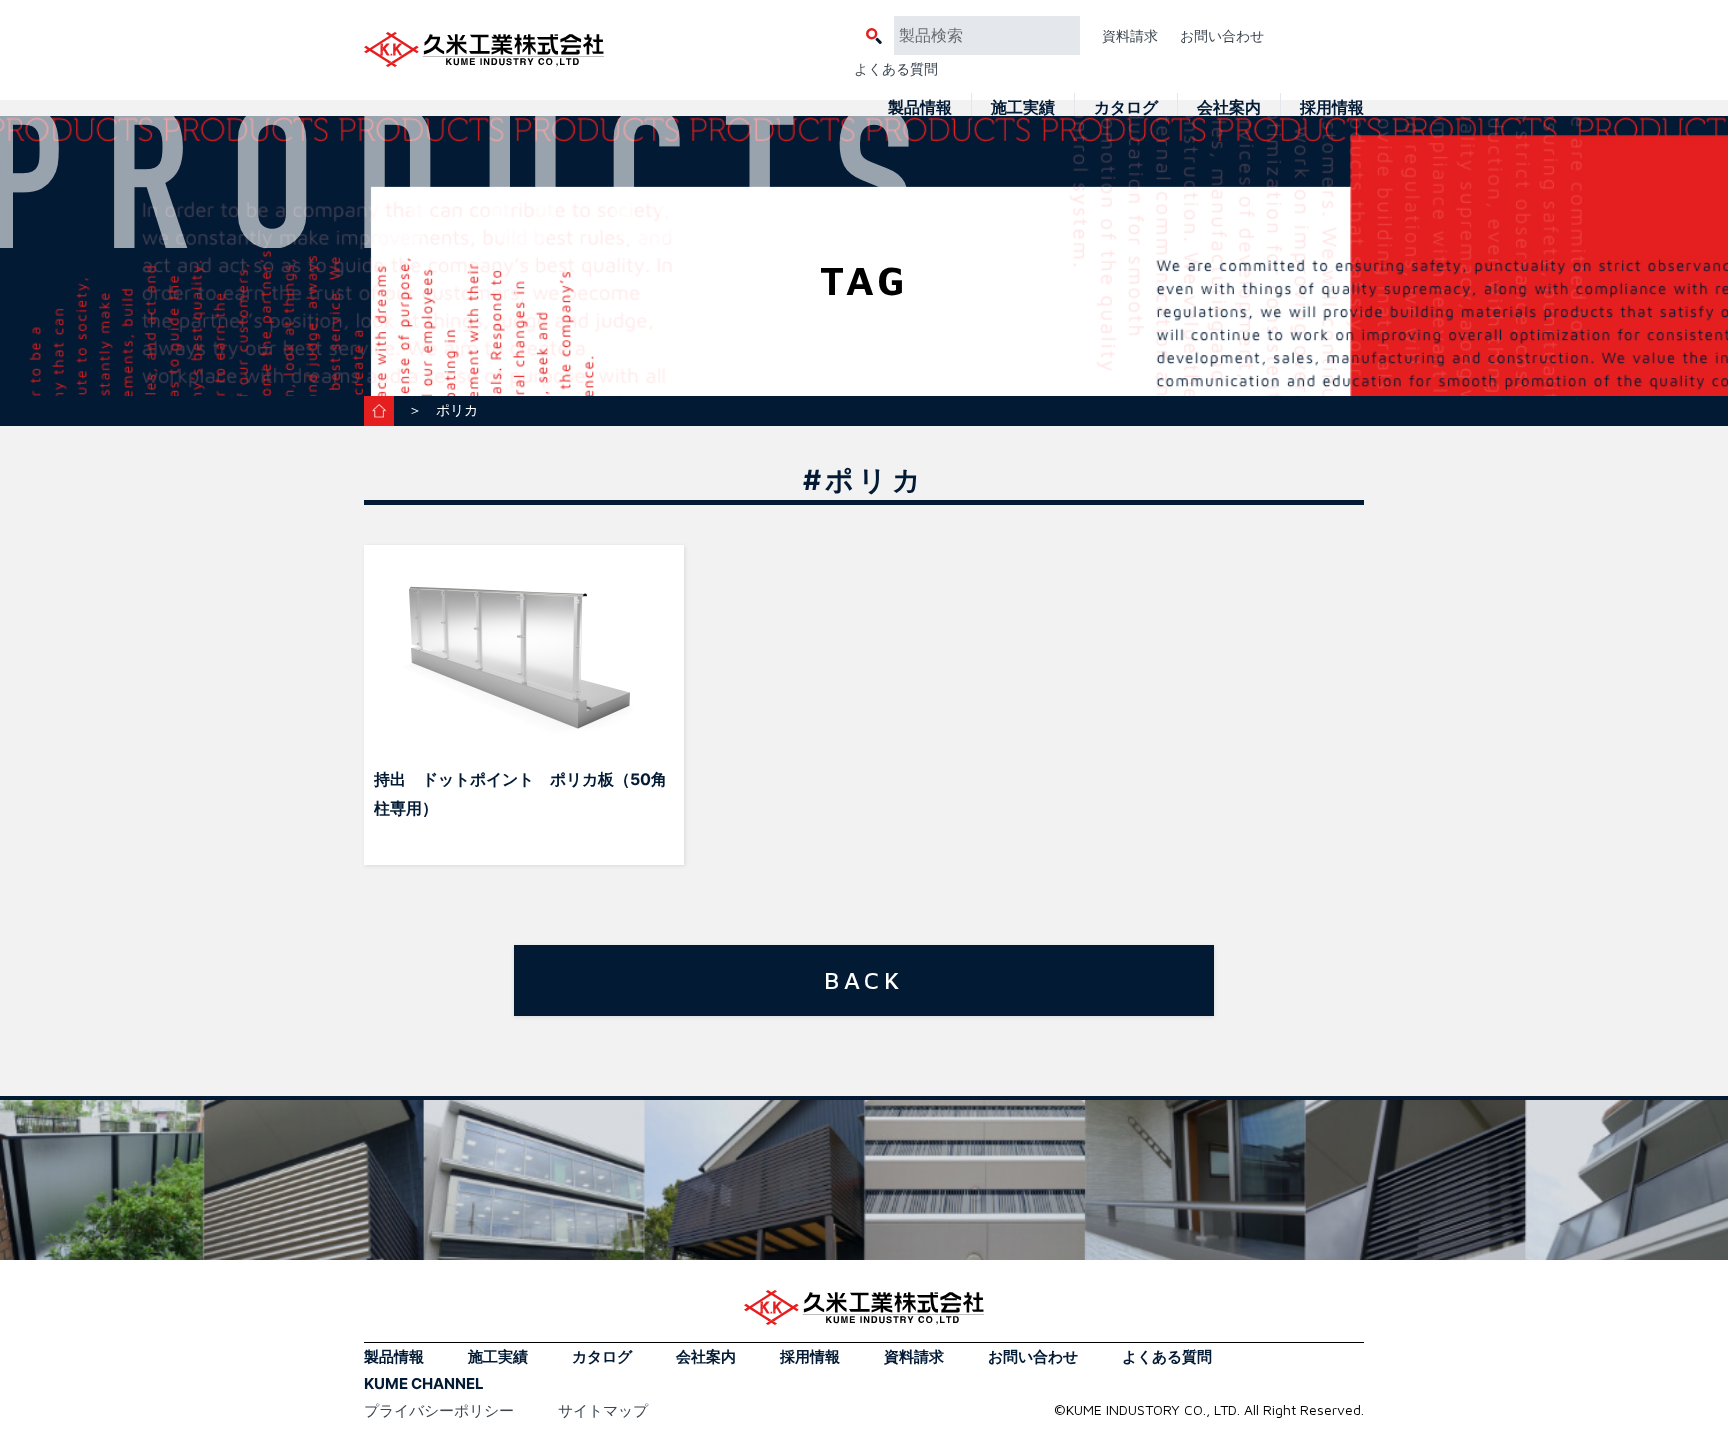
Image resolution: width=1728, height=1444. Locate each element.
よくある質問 (896, 68)
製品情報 (920, 107)
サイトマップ (603, 1410)
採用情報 (1332, 107)
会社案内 (1229, 107)
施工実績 (1023, 107)
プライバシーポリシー (439, 1410)
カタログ (1126, 107)
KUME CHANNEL (424, 1383)
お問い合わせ (1222, 35)
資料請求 (1130, 35)
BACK (864, 980)
